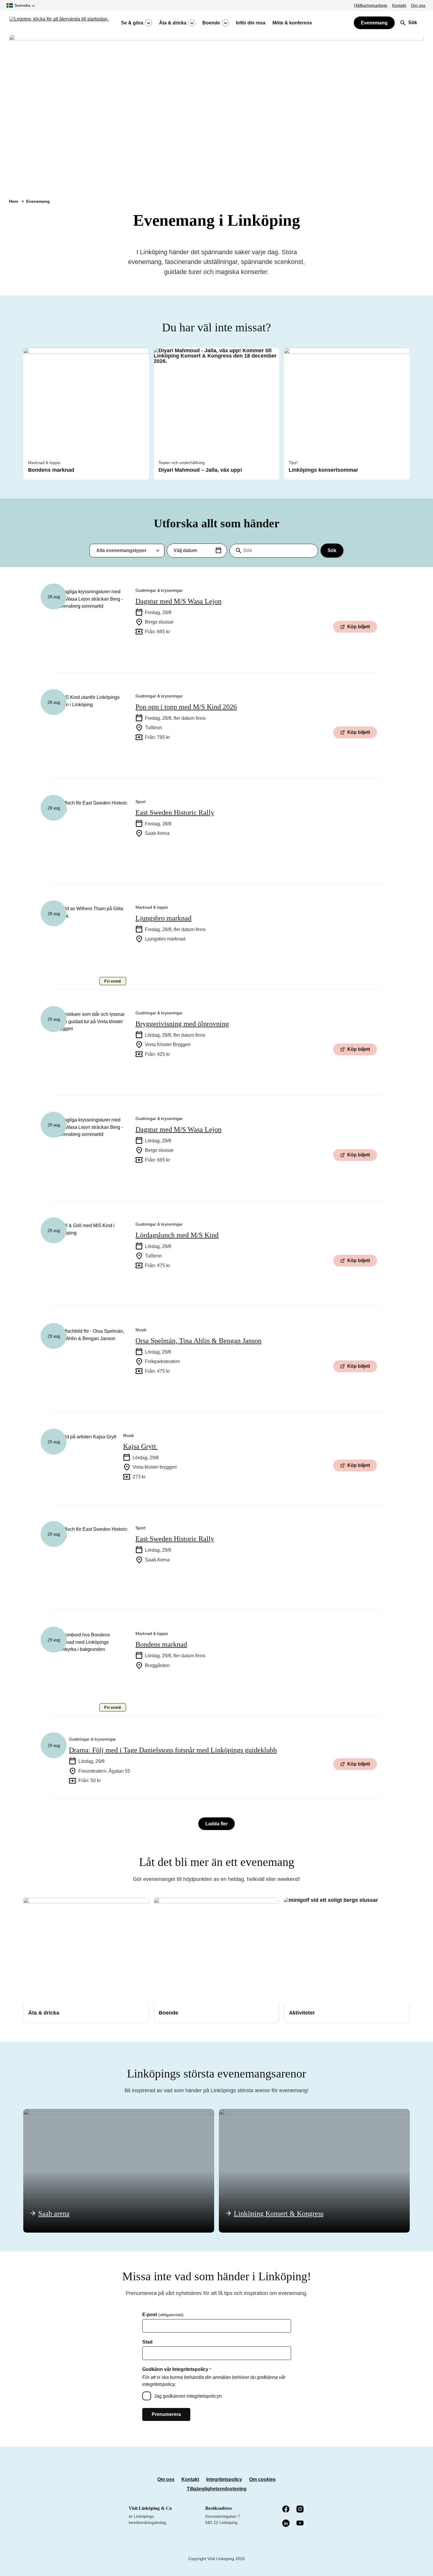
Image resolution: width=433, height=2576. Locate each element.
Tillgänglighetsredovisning (217, 2489)
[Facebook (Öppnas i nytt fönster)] (286, 2509)
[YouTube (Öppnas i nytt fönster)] (300, 2523)
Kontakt (399, 5)
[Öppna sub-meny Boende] (225, 23)
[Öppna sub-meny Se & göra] (148, 23)
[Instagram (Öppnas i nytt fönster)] (300, 2509)
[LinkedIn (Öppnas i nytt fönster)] (286, 2524)
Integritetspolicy (224, 2479)
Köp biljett (359, 627)
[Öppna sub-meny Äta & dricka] (192, 23)
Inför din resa (251, 23)
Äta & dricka (173, 23)
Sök (332, 550)
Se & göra (132, 23)
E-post (163, 2315)
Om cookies (262, 2479)
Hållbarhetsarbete (371, 5)
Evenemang (374, 23)
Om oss (418, 5)
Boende (211, 23)
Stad (147, 2342)
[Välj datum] (218, 551)
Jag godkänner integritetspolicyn (188, 2396)
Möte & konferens (292, 23)
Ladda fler (216, 1824)
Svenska (22, 5)
